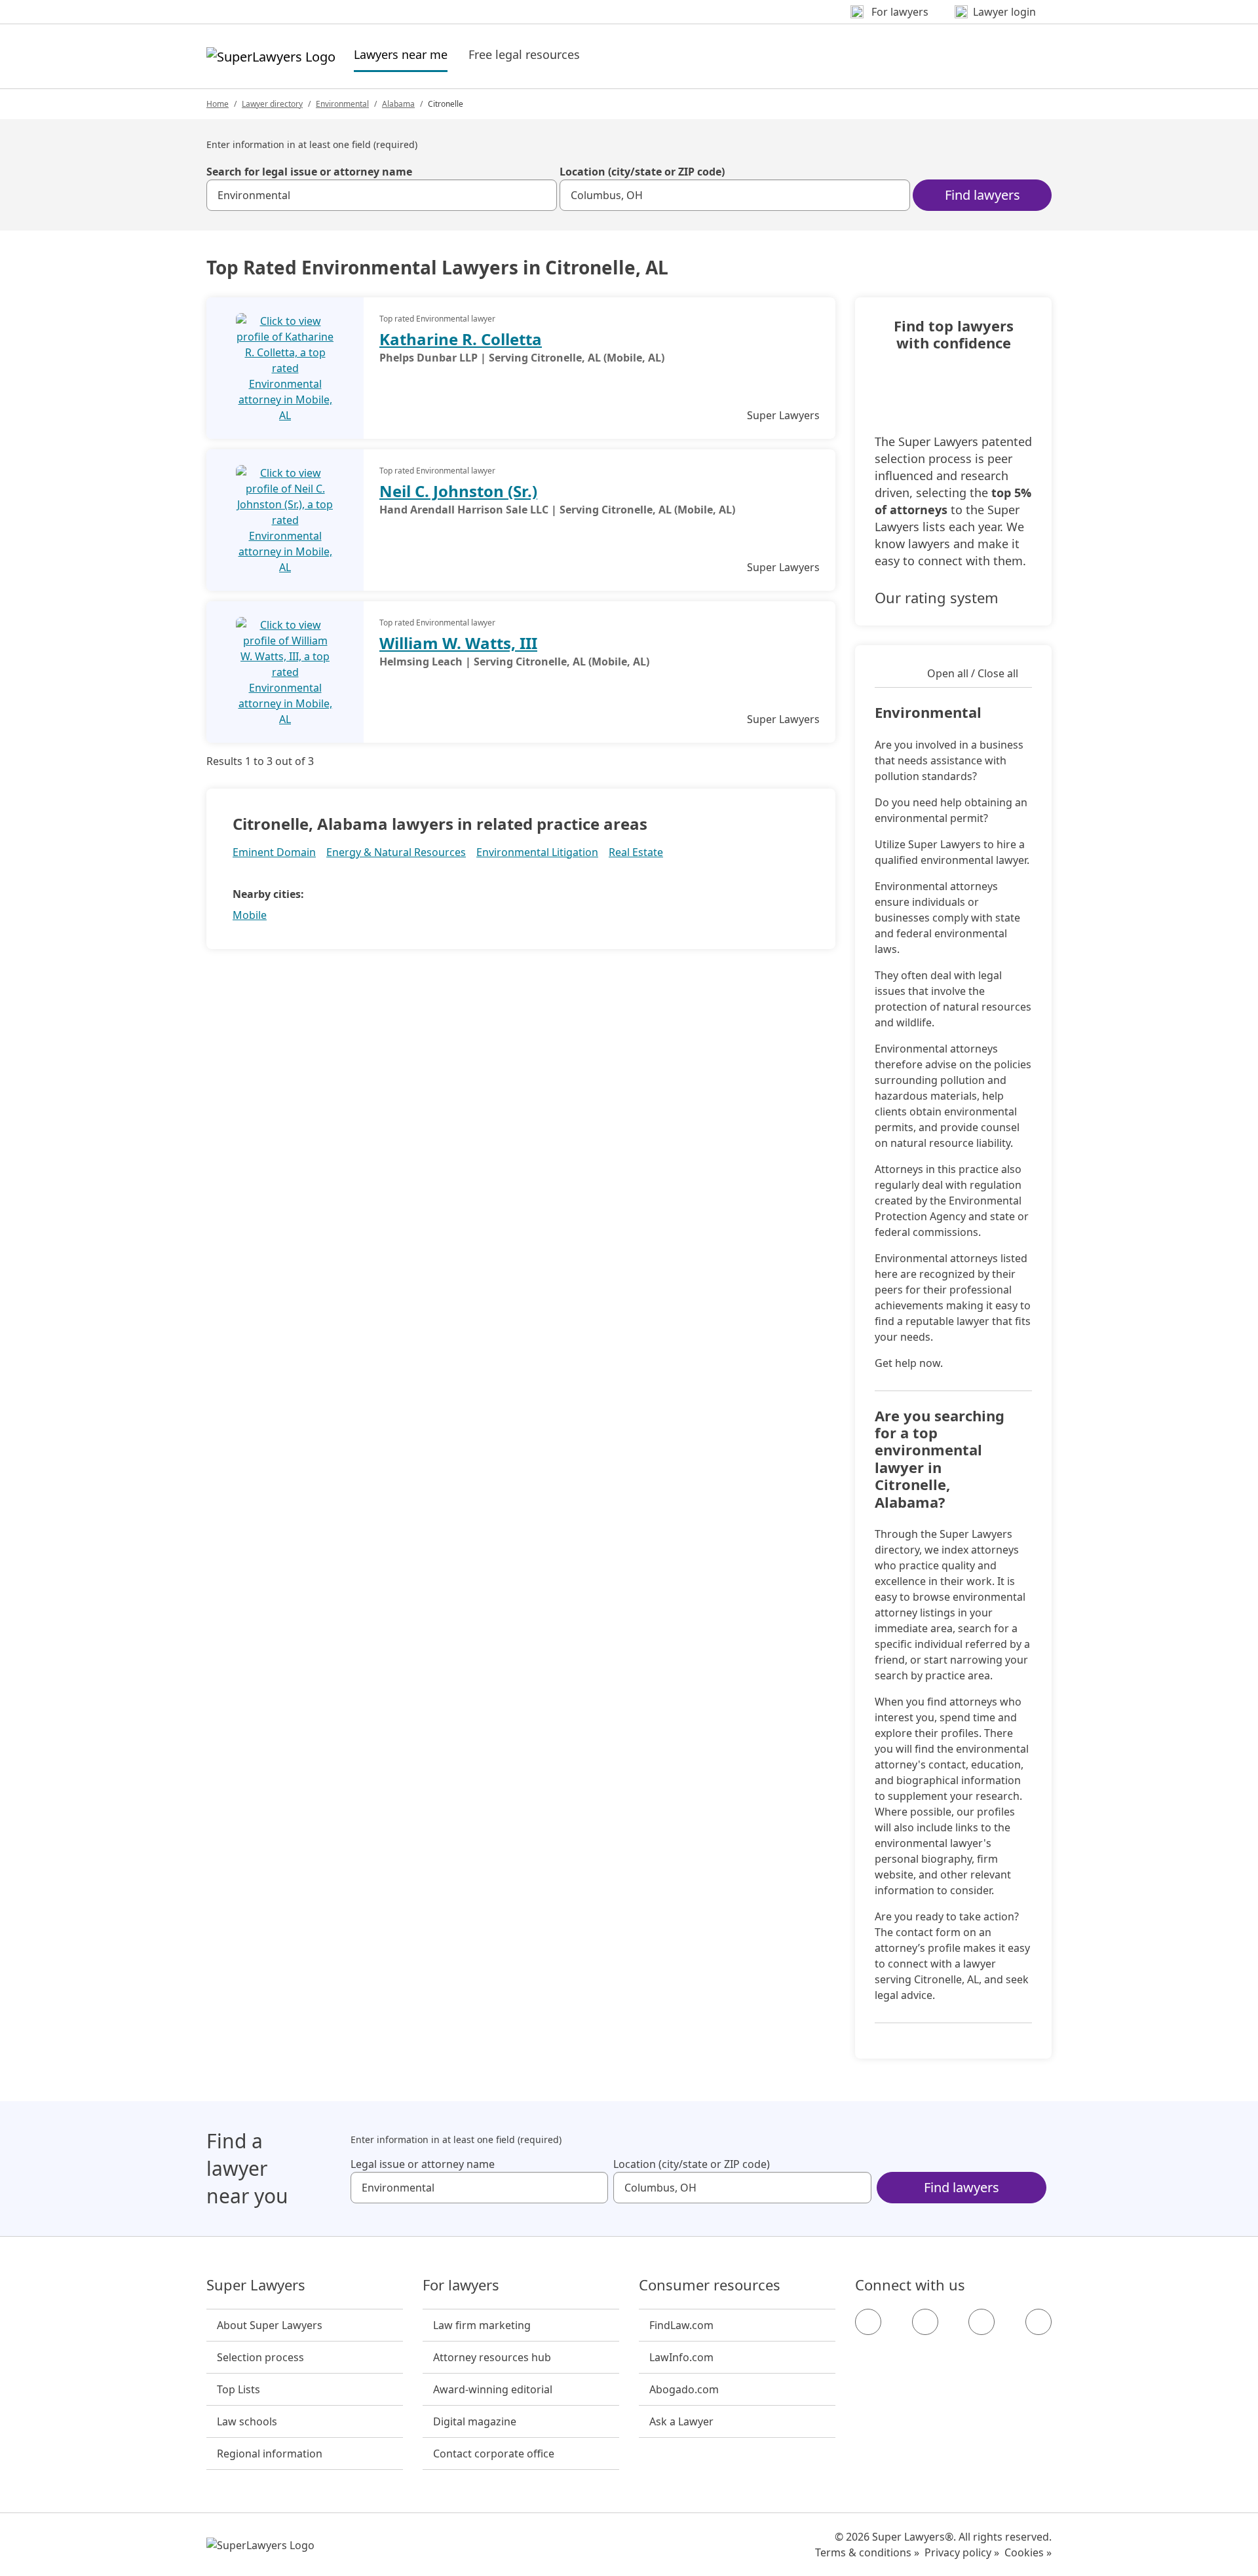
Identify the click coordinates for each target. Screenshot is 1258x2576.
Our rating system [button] (937, 597)
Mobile (250, 915)
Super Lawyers (256, 2285)
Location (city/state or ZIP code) (642, 172)
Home (218, 104)
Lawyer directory (272, 104)
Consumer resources (710, 2285)
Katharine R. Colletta (461, 339)
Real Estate (636, 852)
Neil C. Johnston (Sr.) (458, 491)
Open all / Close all (973, 673)
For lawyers (461, 2285)
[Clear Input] (541, 195)
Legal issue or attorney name (423, 2164)
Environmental (342, 104)
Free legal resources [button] (524, 54)
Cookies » (1028, 2552)
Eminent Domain (274, 852)
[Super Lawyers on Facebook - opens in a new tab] (868, 2322)
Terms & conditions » (867, 2552)
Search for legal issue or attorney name (309, 172)
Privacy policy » (962, 2552)
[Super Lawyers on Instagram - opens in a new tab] (925, 2322)
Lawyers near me (401, 54)
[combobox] (382, 195)
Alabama (398, 104)
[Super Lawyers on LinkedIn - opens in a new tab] (1039, 2322)
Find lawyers (982, 195)
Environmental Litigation (537, 852)
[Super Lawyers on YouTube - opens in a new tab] (982, 2322)
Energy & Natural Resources (396, 852)
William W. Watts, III (458, 643)
